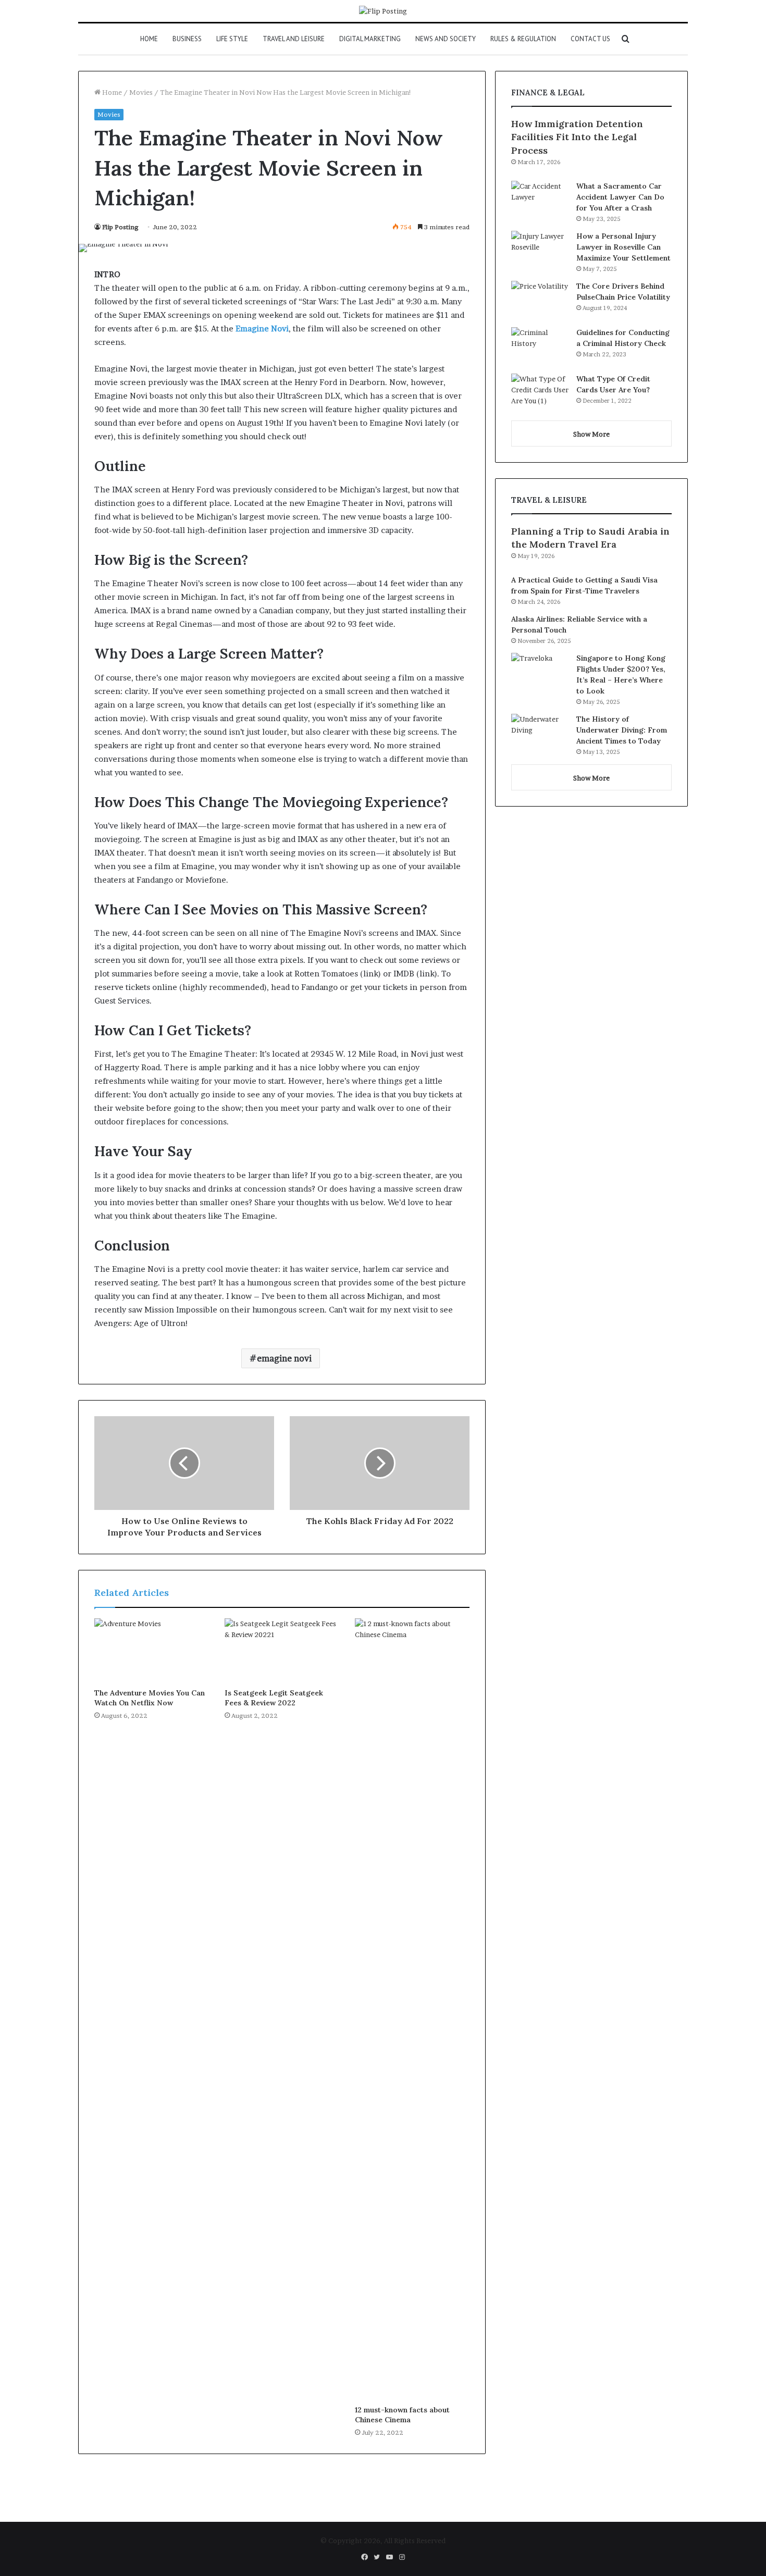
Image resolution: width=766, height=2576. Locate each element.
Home (149, 39)
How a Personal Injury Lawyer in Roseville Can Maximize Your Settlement (623, 247)
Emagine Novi (262, 329)
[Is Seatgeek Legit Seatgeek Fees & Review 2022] (282, 1651)
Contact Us (590, 39)
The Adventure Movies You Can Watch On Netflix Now (150, 1698)
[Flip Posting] (383, 11)
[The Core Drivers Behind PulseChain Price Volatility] (540, 300)
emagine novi (284, 1358)
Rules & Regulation (523, 39)
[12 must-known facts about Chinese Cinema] (412, 2009)
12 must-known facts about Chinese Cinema (402, 2415)
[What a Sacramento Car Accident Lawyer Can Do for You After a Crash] (540, 200)
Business (187, 39)
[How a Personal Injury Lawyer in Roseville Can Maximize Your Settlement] (540, 250)
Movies (141, 92)
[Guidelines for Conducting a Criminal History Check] (540, 347)
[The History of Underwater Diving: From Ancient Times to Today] (540, 733)
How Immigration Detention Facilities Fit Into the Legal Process (577, 137)
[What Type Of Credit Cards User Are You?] (540, 393)
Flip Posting (120, 227)
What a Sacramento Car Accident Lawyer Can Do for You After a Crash (620, 197)
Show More (591, 434)
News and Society (446, 39)
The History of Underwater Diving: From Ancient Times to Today (622, 730)
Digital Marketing (370, 39)
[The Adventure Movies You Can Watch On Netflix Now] (152, 1651)
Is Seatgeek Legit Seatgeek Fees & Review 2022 (274, 1698)
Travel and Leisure (294, 39)
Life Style (232, 39)
